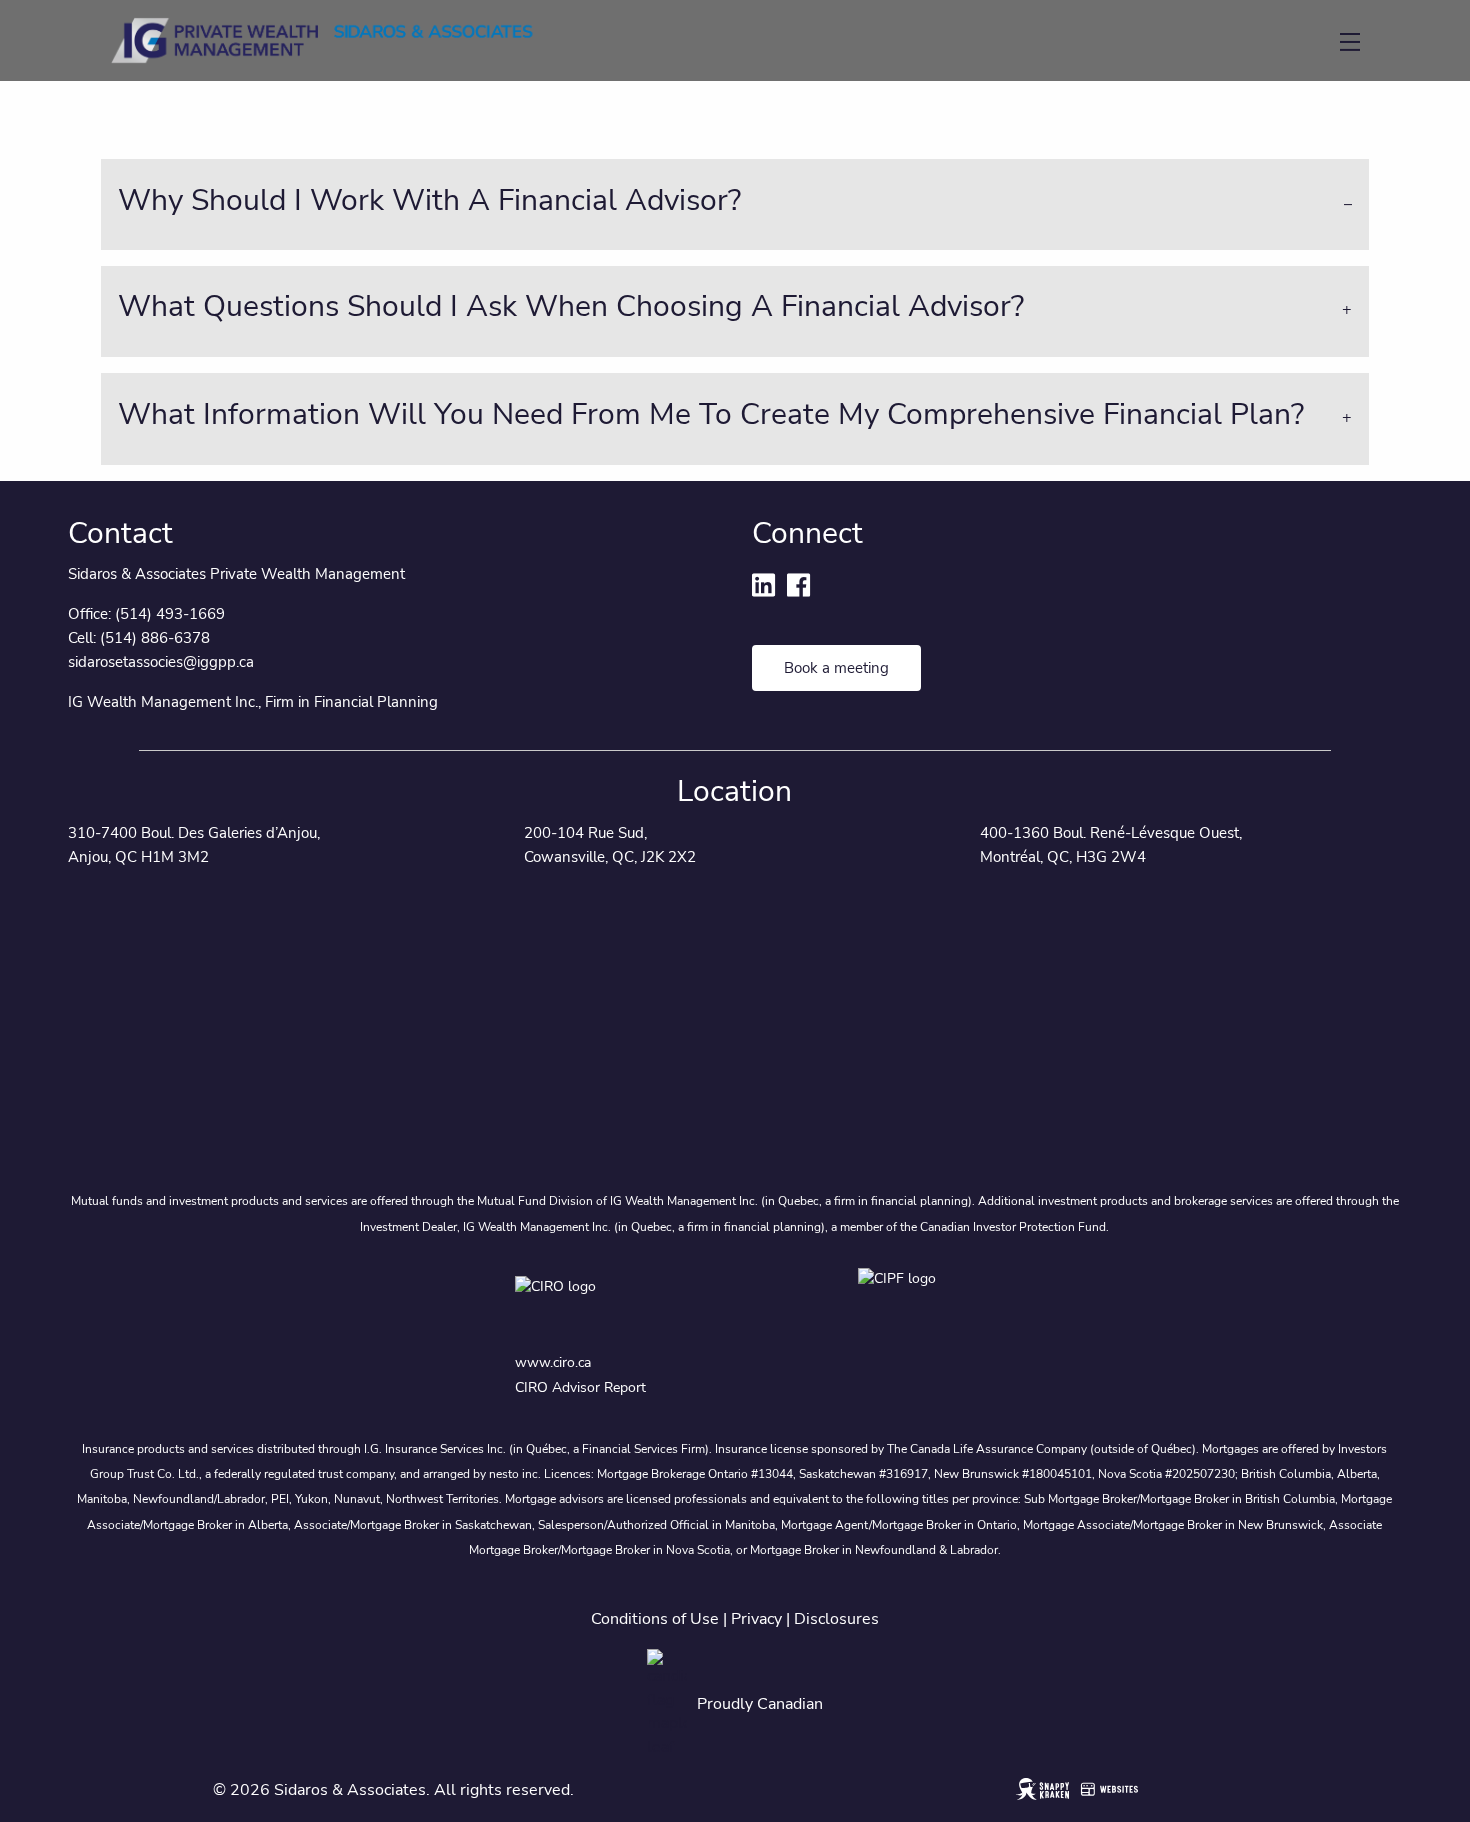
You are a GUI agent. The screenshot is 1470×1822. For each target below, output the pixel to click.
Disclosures (836, 1619)
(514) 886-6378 (155, 638)
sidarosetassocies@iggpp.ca (161, 662)
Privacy (756, 1619)
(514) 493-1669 (170, 614)
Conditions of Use (655, 1619)
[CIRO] (625, 1302)
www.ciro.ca (553, 1362)
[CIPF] (906, 1302)
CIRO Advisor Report (580, 1387)
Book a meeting (836, 668)
